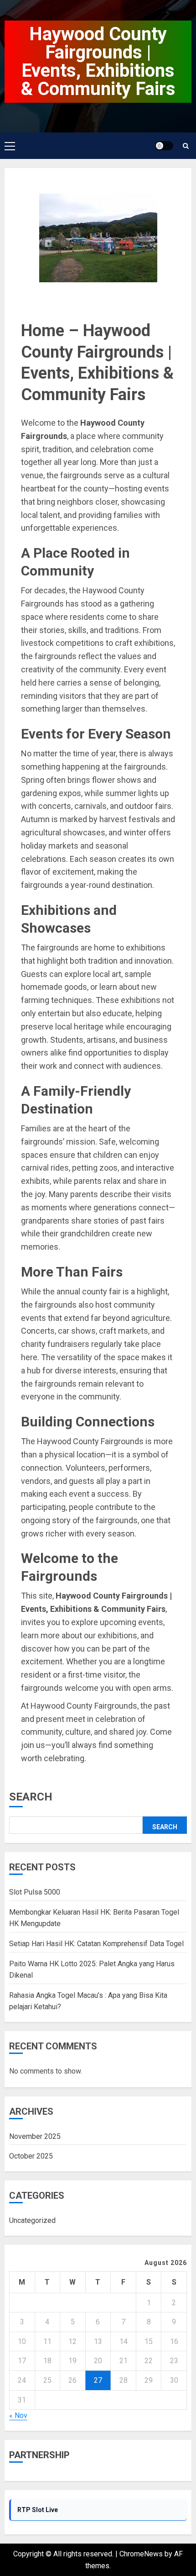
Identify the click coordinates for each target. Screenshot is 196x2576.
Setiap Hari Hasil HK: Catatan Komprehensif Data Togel (96, 1944)
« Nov (18, 2415)
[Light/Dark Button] (164, 146)
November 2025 (35, 2136)
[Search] (186, 146)
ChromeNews (141, 2554)
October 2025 (31, 2156)
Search (31, 1797)
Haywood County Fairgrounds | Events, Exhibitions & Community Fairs (98, 61)
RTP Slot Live (38, 2510)
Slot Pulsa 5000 (35, 1892)
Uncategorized (32, 2220)
